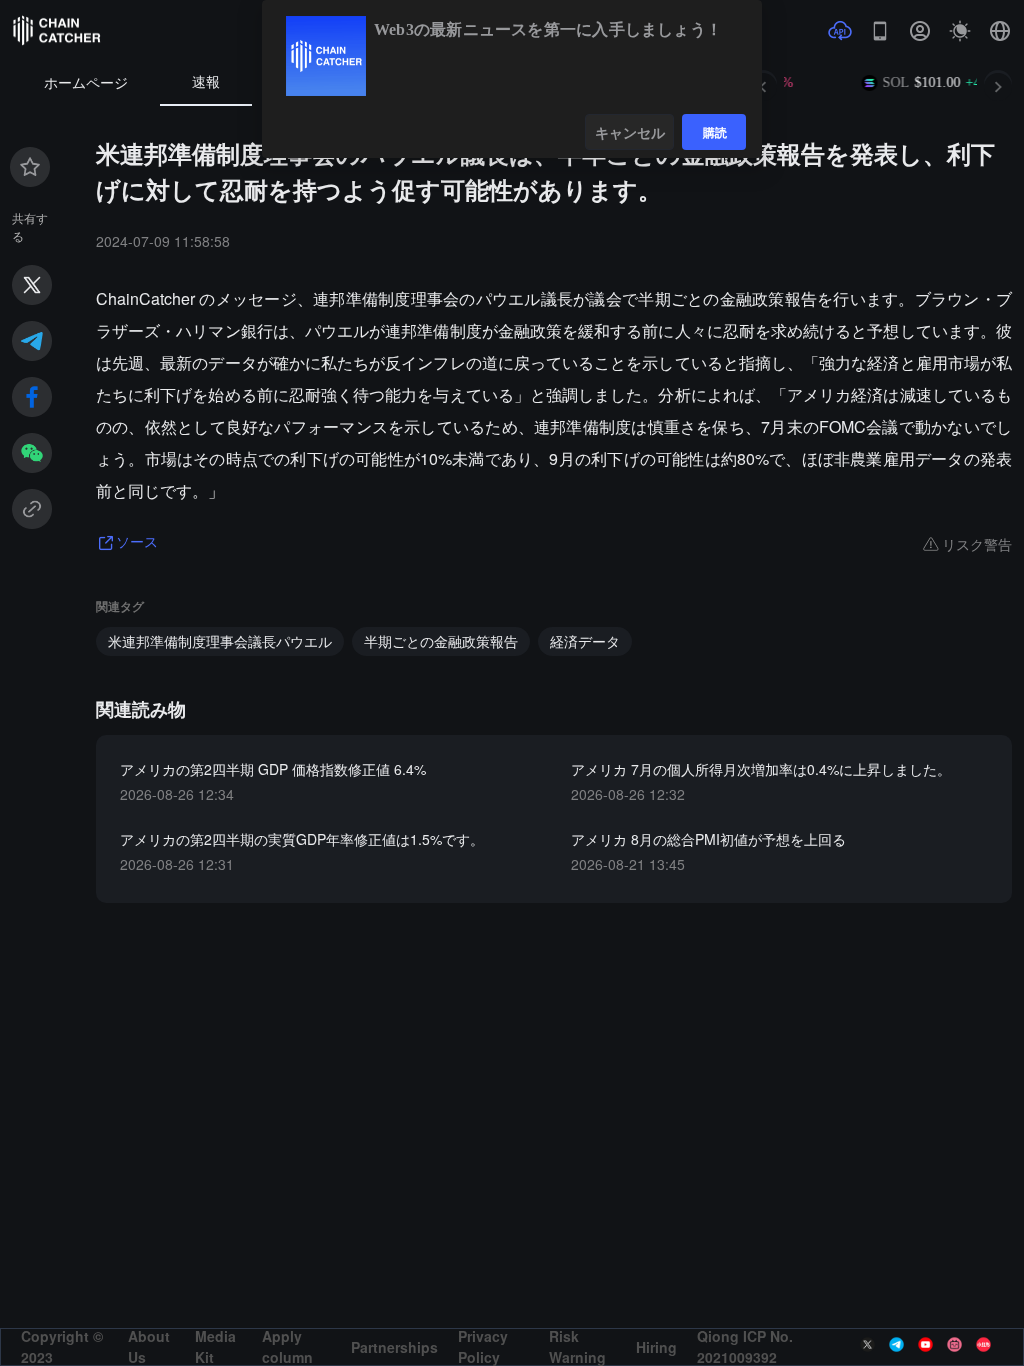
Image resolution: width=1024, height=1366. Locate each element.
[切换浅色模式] (960, 31)
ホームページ (86, 83)
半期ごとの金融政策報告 (441, 641)
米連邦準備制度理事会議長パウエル (220, 641)
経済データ (585, 641)
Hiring (656, 1347)
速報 (206, 82)
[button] (1000, 31)
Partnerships (394, 1347)
